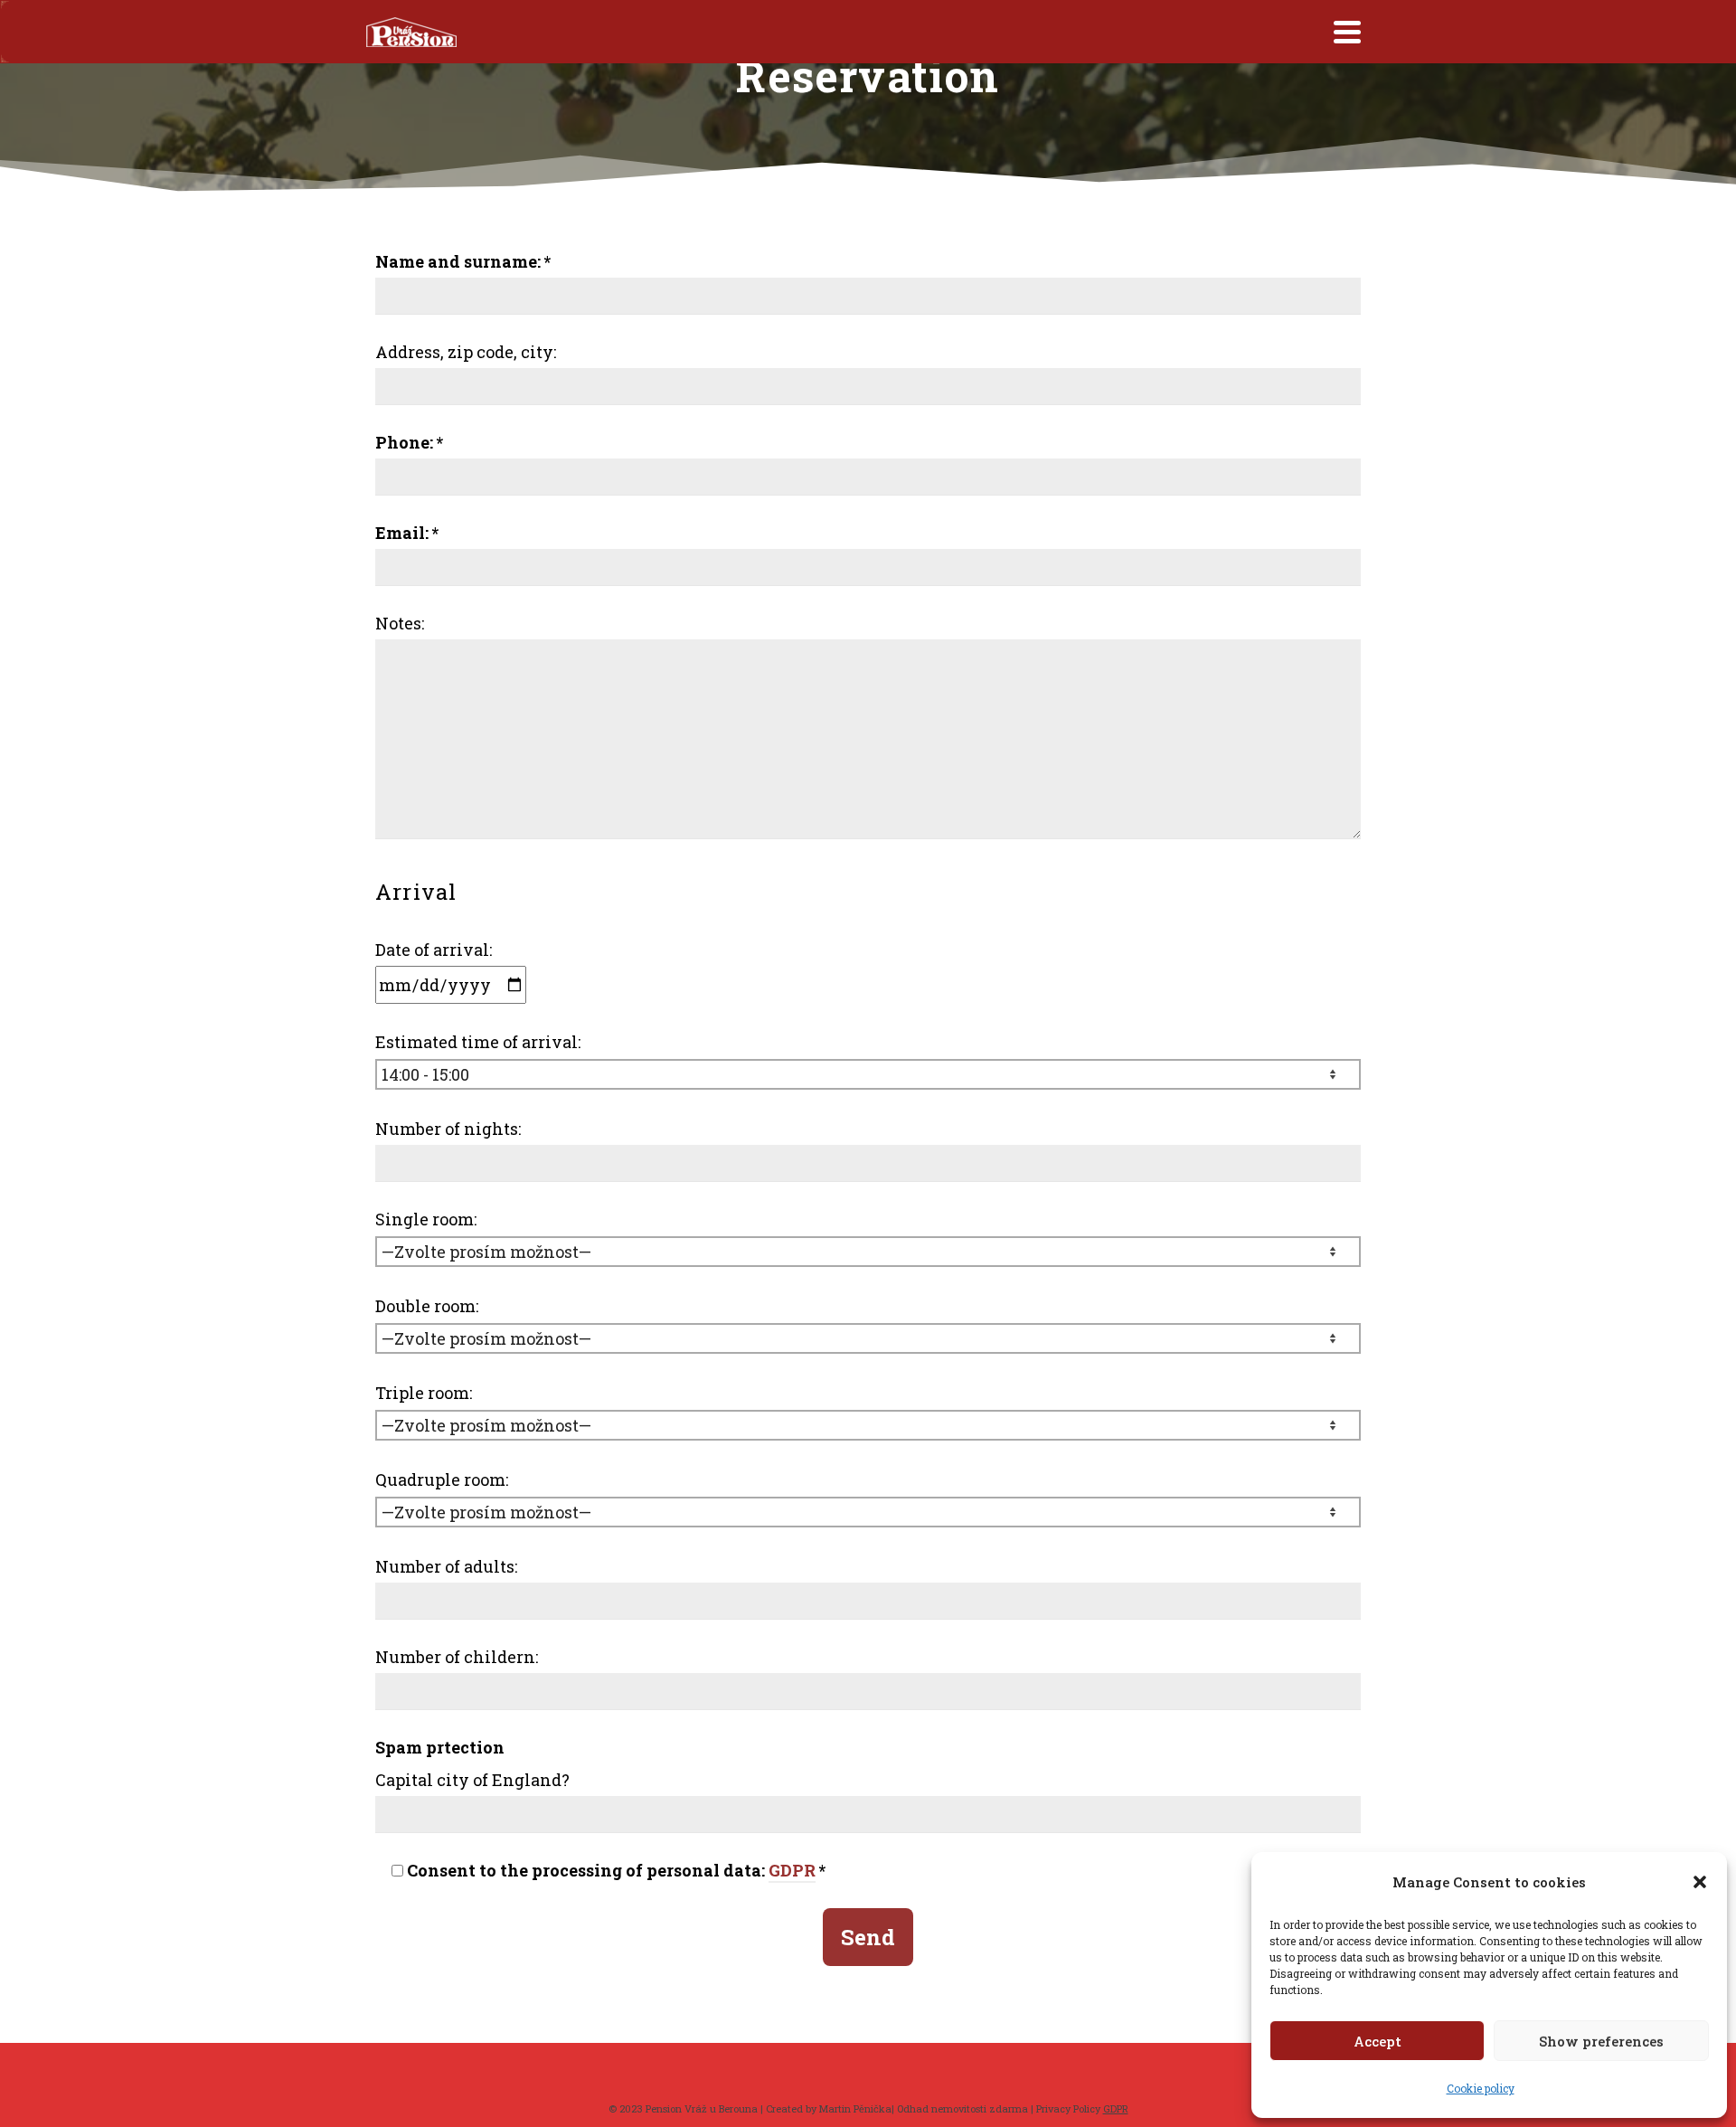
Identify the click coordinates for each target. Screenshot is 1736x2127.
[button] (1700, 1882)
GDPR (792, 1870)
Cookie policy (1481, 2088)
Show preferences (1601, 2041)
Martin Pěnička (855, 2108)
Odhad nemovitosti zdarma (962, 2108)
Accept (1377, 2041)
